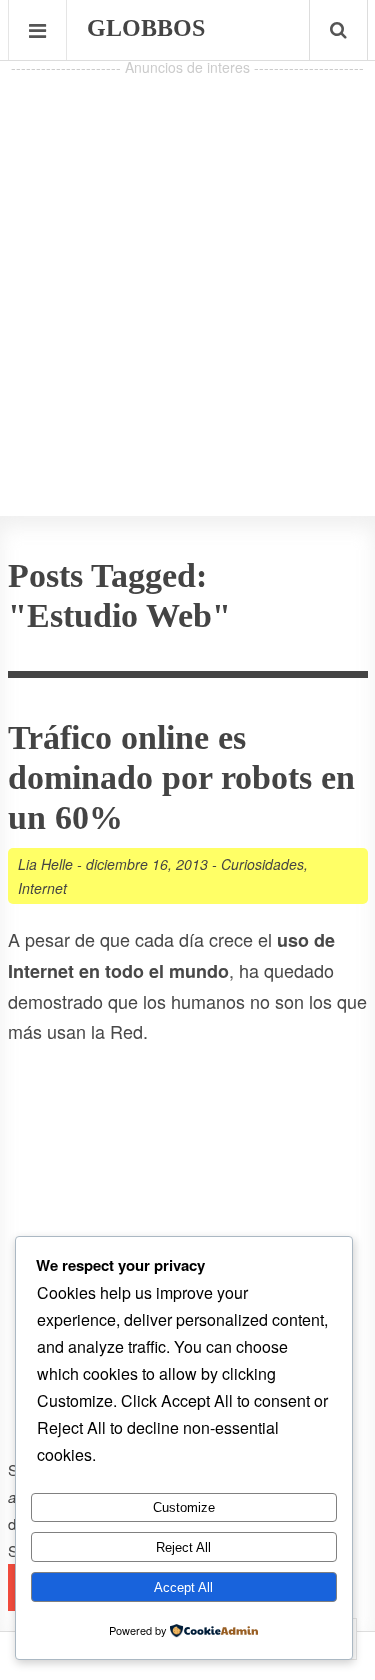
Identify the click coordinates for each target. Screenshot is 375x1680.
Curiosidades (262, 864)
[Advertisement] (187, 268)
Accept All (183, 1587)
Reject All (183, 1547)
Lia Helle (45, 864)
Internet (42, 888)
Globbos (146, 28)
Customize (184, 1507)
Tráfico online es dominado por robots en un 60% (181, 777)
